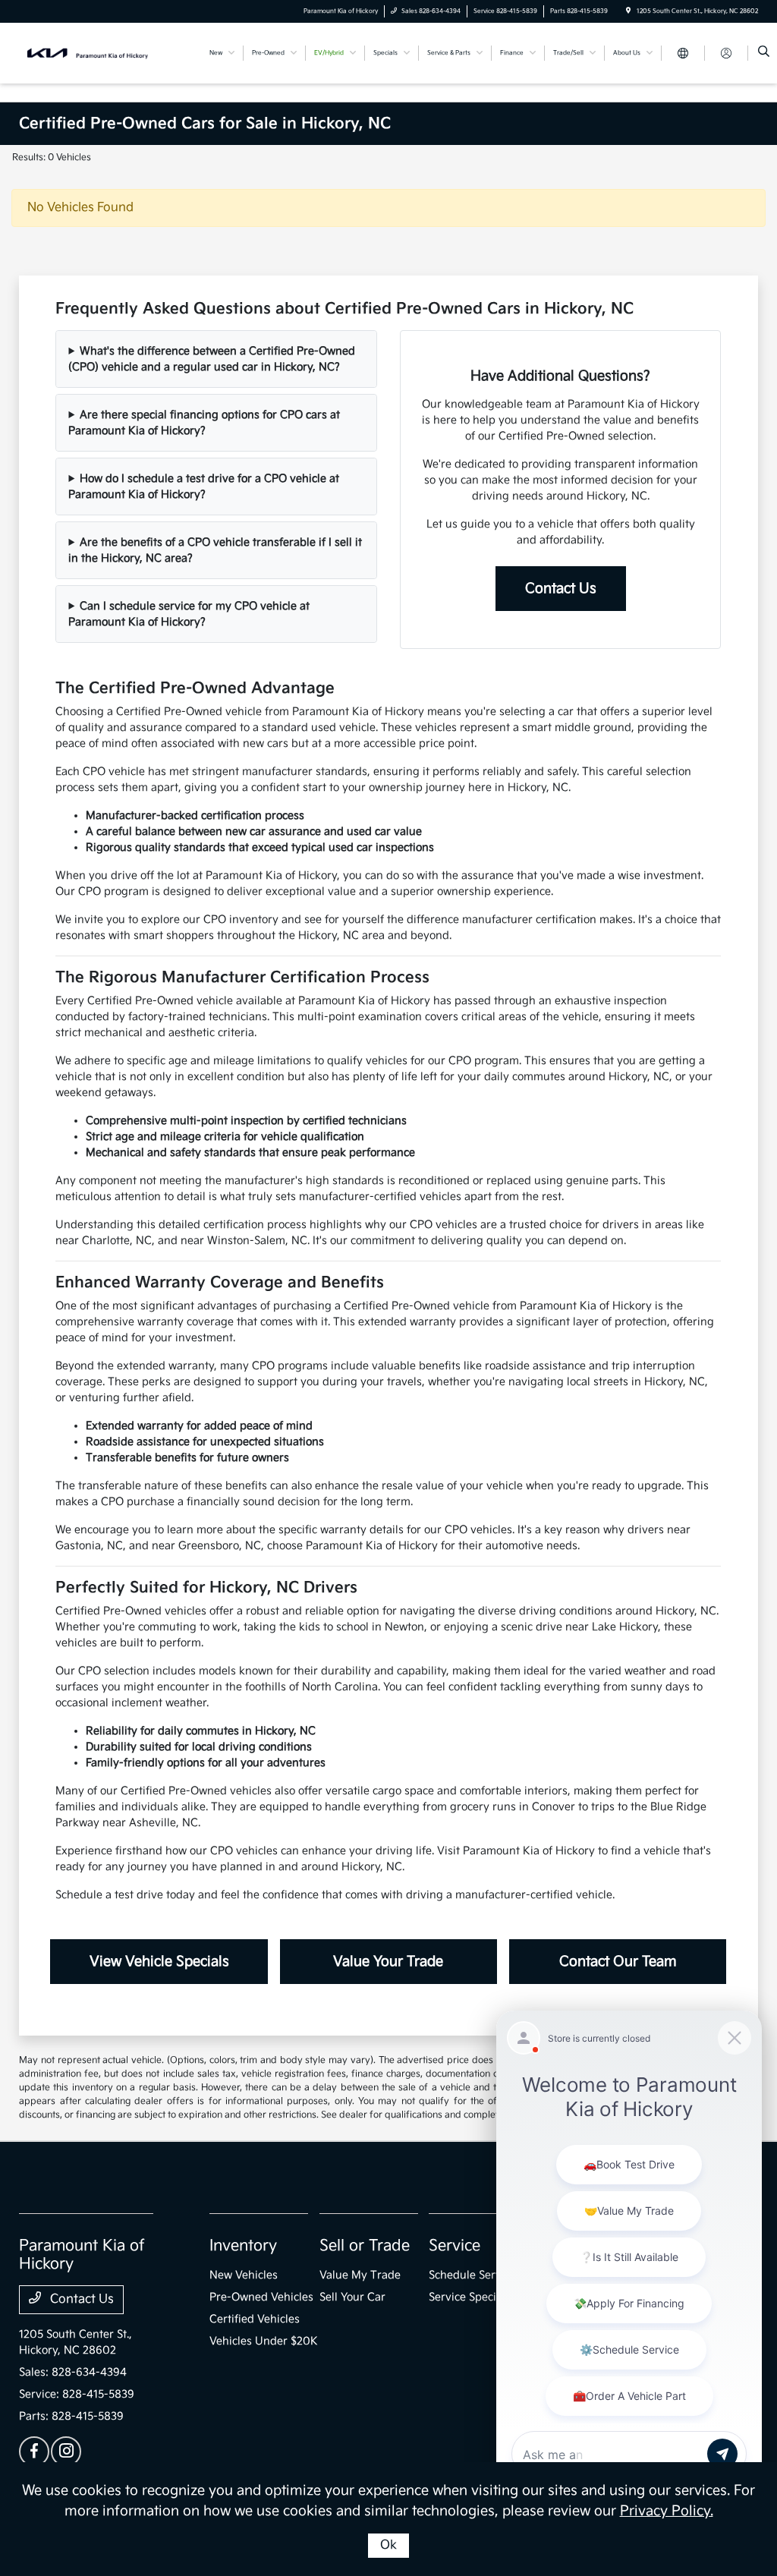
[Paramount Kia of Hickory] (88, 53)
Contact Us (561, 589)
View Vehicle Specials (159, 1962)
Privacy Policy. (667, 2511)
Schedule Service (472, 2275)
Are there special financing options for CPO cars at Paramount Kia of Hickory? (204, 423)
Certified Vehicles (255, 2319)
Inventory (243, 2246)
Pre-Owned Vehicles (261, 2297)
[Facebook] (34, 2452)
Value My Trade (360, 2275)
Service (455, 2246)
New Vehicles (244, 2275)
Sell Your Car (352, 2297)
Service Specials (470, 2297)
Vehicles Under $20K (264, 2341)
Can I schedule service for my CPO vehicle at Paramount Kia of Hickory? (189, 614)
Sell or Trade (365, 2246)
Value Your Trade (388, 1962)
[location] (628, 11)
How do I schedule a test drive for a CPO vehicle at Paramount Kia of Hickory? (204, 487)
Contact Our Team (618, 1962)
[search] (764, 53)
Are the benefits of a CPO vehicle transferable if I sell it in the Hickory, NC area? (215, 550)
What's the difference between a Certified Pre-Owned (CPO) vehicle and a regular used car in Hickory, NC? (212, 359)
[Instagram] (66, 2452)
